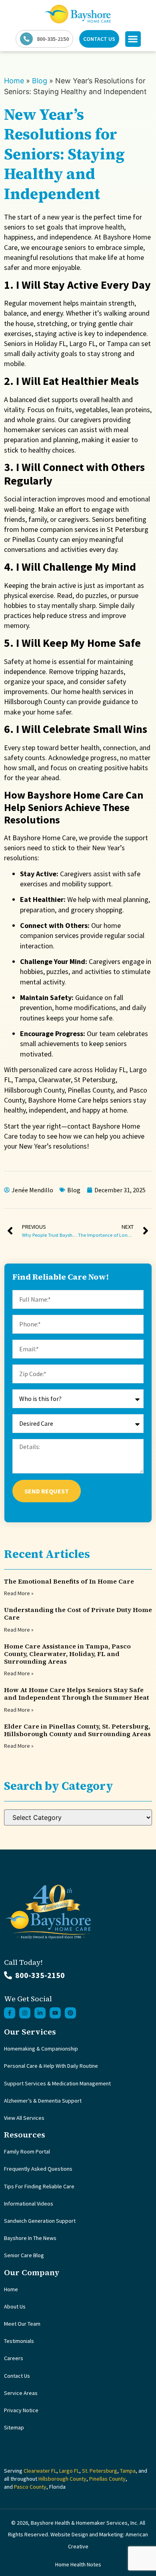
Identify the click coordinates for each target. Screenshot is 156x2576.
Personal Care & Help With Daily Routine (51, 2066)
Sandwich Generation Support (40, 2221)
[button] (133, 39)
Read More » (19, 1593)
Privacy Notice (21, 2410)
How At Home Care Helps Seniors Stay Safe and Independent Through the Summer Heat (77, 1694)
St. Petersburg (100, 2471)
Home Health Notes (78, 2564)
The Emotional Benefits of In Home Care (69, 1581)
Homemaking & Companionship (41, 2049)
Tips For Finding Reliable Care (39, 2186)
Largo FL (69, 2471)
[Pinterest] (70, 2013)
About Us (15, 2306)
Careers (14, 2358)
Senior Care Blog (24, 2255)
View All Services (24, 2118)
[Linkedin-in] (40, 2013)
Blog (40, 81)
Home (14, 81)
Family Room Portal (27, 2151)
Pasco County (30, 2487)
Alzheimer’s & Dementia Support (43, 2101)
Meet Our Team (22, 2324)
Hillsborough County (62, 2479)
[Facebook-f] (10, 2013)
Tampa (128, 2471)
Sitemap (14, 2427)
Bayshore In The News (30, 2238)
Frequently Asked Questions (38, 2169)
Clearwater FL (40, 2471)
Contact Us (17, 2376)
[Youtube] (55, 2013)
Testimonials (19, 2341)
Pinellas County (107, 2479)
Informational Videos (29, 2204)
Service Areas (21, 2393)
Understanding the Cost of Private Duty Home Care (78, 1613)
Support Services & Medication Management (57, 2083)
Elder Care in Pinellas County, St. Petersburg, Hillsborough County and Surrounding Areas (77, 1730)
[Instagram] (25, 2013)
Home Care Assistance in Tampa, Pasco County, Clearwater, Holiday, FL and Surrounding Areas (67, 1654)
